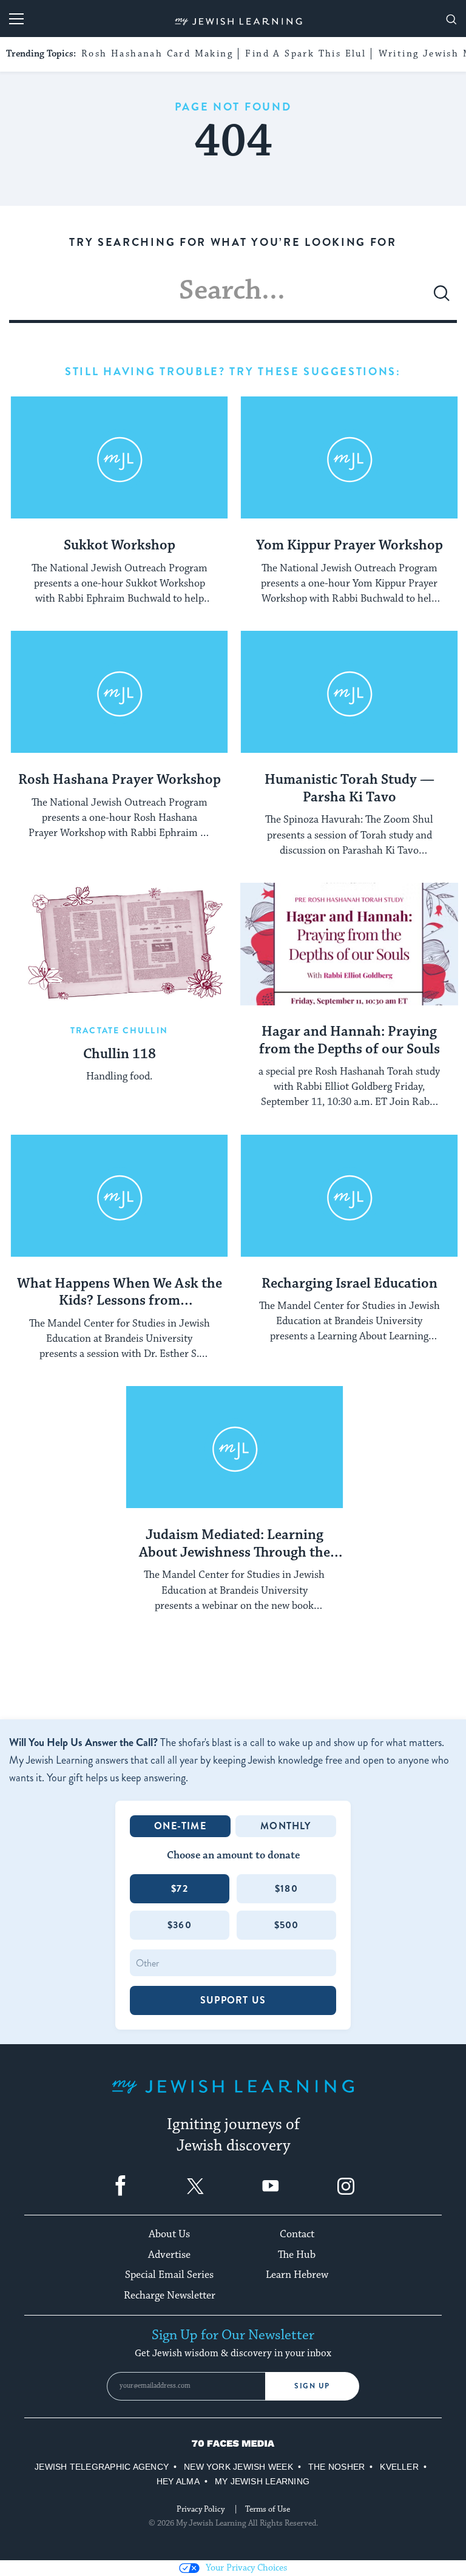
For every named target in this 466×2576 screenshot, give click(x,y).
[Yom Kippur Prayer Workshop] (349, 458)
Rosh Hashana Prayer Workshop (120, 780)
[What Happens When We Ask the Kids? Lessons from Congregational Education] (119, 1196)
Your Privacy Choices (246, 2568)
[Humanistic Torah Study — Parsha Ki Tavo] (349, 692)
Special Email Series (169, 2275)
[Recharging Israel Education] (349, 1196)
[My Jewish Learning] (233, 2096)
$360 (180, 1925)
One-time (180, 1826)
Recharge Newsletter (170, 2296)
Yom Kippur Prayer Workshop (349, 546)
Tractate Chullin (119, 1030)
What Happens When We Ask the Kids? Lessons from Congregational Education (120, 1293)
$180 (286, 1888)
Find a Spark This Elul (306, 54)
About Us (169, 2234)
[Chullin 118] (119, 944)
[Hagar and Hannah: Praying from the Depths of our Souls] (349, 944)
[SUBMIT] (442, 298)
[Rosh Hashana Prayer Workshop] (119, 692)
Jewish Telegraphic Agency (102, 2467)
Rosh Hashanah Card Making (157, 54)
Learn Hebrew (297, 2275)
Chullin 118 (120, 1055)
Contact (297, 2234)
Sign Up (312, 2386)
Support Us (233, 2000)
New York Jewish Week (238, 2467)
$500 (287, 1925)
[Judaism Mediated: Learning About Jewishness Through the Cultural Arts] (235, 1447)
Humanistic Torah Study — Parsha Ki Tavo (349, 789)
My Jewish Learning (262, 2481)
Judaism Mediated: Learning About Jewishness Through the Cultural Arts (235, 1545)
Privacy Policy (201, 2509)
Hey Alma (178, 2481)
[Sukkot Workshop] (119, 458)
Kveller (399, 2467)
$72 (180, 1888)
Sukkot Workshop (120, 546)
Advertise (169, 2255)
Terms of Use (268, 2509)
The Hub (297, 2255)
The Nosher (336, 2467)
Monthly (285, 1826)
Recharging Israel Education (349, 1284)
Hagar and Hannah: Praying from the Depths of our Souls (349, 1041)
